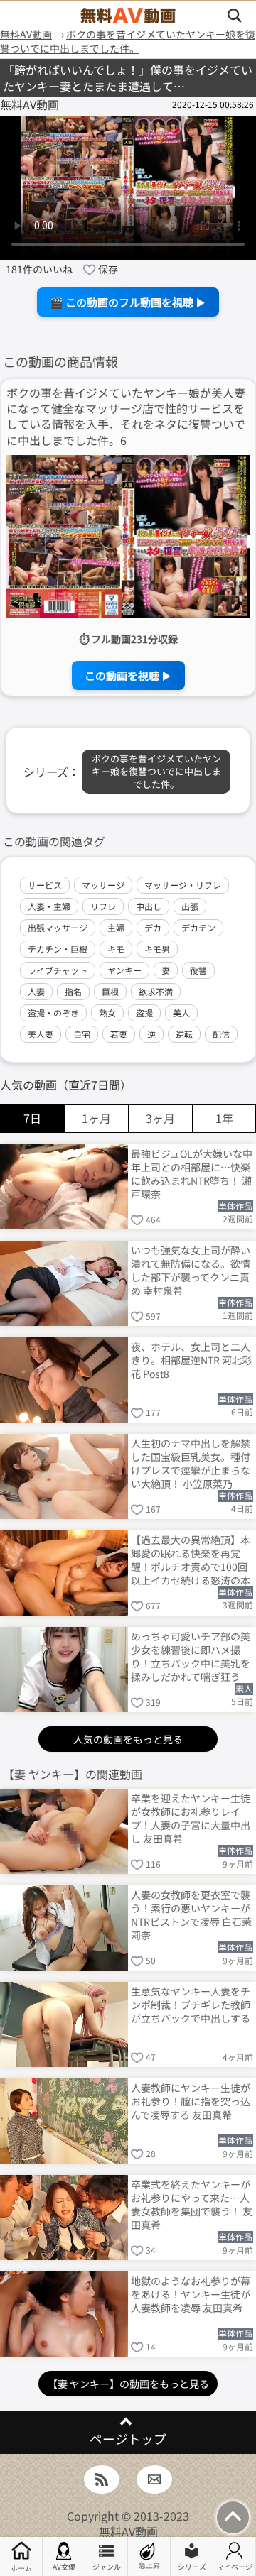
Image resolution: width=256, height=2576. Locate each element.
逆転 (184, 1034)
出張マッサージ (58, 927)
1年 (224, 1118)
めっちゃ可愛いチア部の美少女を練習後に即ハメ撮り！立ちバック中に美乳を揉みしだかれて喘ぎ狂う (191, 1656)
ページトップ (128, 2439)
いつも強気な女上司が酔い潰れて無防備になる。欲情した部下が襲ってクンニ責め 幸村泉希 (191, 1270)
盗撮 (144, 1013)
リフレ (103, 906)
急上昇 (149, 2565)
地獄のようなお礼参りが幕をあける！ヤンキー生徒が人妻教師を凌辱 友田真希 (191, 2294)
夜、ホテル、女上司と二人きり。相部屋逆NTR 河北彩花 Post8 (191, 1360)
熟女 (107, 1013)
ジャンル (107, 2566)
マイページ (235, 2566)
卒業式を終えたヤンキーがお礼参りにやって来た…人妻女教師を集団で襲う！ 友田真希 (192, 2204)
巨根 (110, 991)
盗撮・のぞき (53, 1013)
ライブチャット (58, 970)
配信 (221, 1034)
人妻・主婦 (49, 906)
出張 (190, 906)
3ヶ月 (160, 1118)
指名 (73, 991)
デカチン (198, 927)
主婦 (116, 927)
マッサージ (103, 885)
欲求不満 (156, 991)
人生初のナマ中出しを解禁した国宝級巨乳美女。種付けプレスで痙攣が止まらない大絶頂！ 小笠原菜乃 (191, 1463)
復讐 (198, 970)
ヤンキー (124, 970)
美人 (181, 1013)
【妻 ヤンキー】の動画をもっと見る (128, 2384)
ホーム (21, 2568)
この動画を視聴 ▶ (128, 675)
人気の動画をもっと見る (128, 1739)
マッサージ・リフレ (183, 885)
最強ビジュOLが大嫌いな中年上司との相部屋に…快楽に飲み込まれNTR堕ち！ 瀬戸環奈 (192, 1173)
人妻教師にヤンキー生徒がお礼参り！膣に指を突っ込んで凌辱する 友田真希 (191, 2101)
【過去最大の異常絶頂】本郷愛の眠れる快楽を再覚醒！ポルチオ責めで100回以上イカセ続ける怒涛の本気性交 (191, 1559)
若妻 (119, 1034)
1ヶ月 (96, 1118)
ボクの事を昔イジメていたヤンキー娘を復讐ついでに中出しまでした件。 (156, 771)
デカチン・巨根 (58, 949)
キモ (116, 949)
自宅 (82, 1034)
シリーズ (192, 2566)
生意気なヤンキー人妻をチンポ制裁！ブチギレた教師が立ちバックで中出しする (191, 2005)
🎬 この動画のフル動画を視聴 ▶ (128, 302)
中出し (149, 906)
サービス (45, 885)
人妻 (36, 991)
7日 (32, 1118)
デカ (153, 927)
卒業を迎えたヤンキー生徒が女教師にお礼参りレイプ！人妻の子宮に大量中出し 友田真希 (191, 1818)
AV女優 (64, 2566)
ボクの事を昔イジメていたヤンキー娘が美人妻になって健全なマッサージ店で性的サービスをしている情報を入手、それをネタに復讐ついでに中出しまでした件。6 (126, 417)
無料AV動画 (128, 2531)
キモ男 (157, 949)
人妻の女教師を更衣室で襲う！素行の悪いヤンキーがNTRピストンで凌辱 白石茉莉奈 (191, 1914)
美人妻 (41, 1034)
